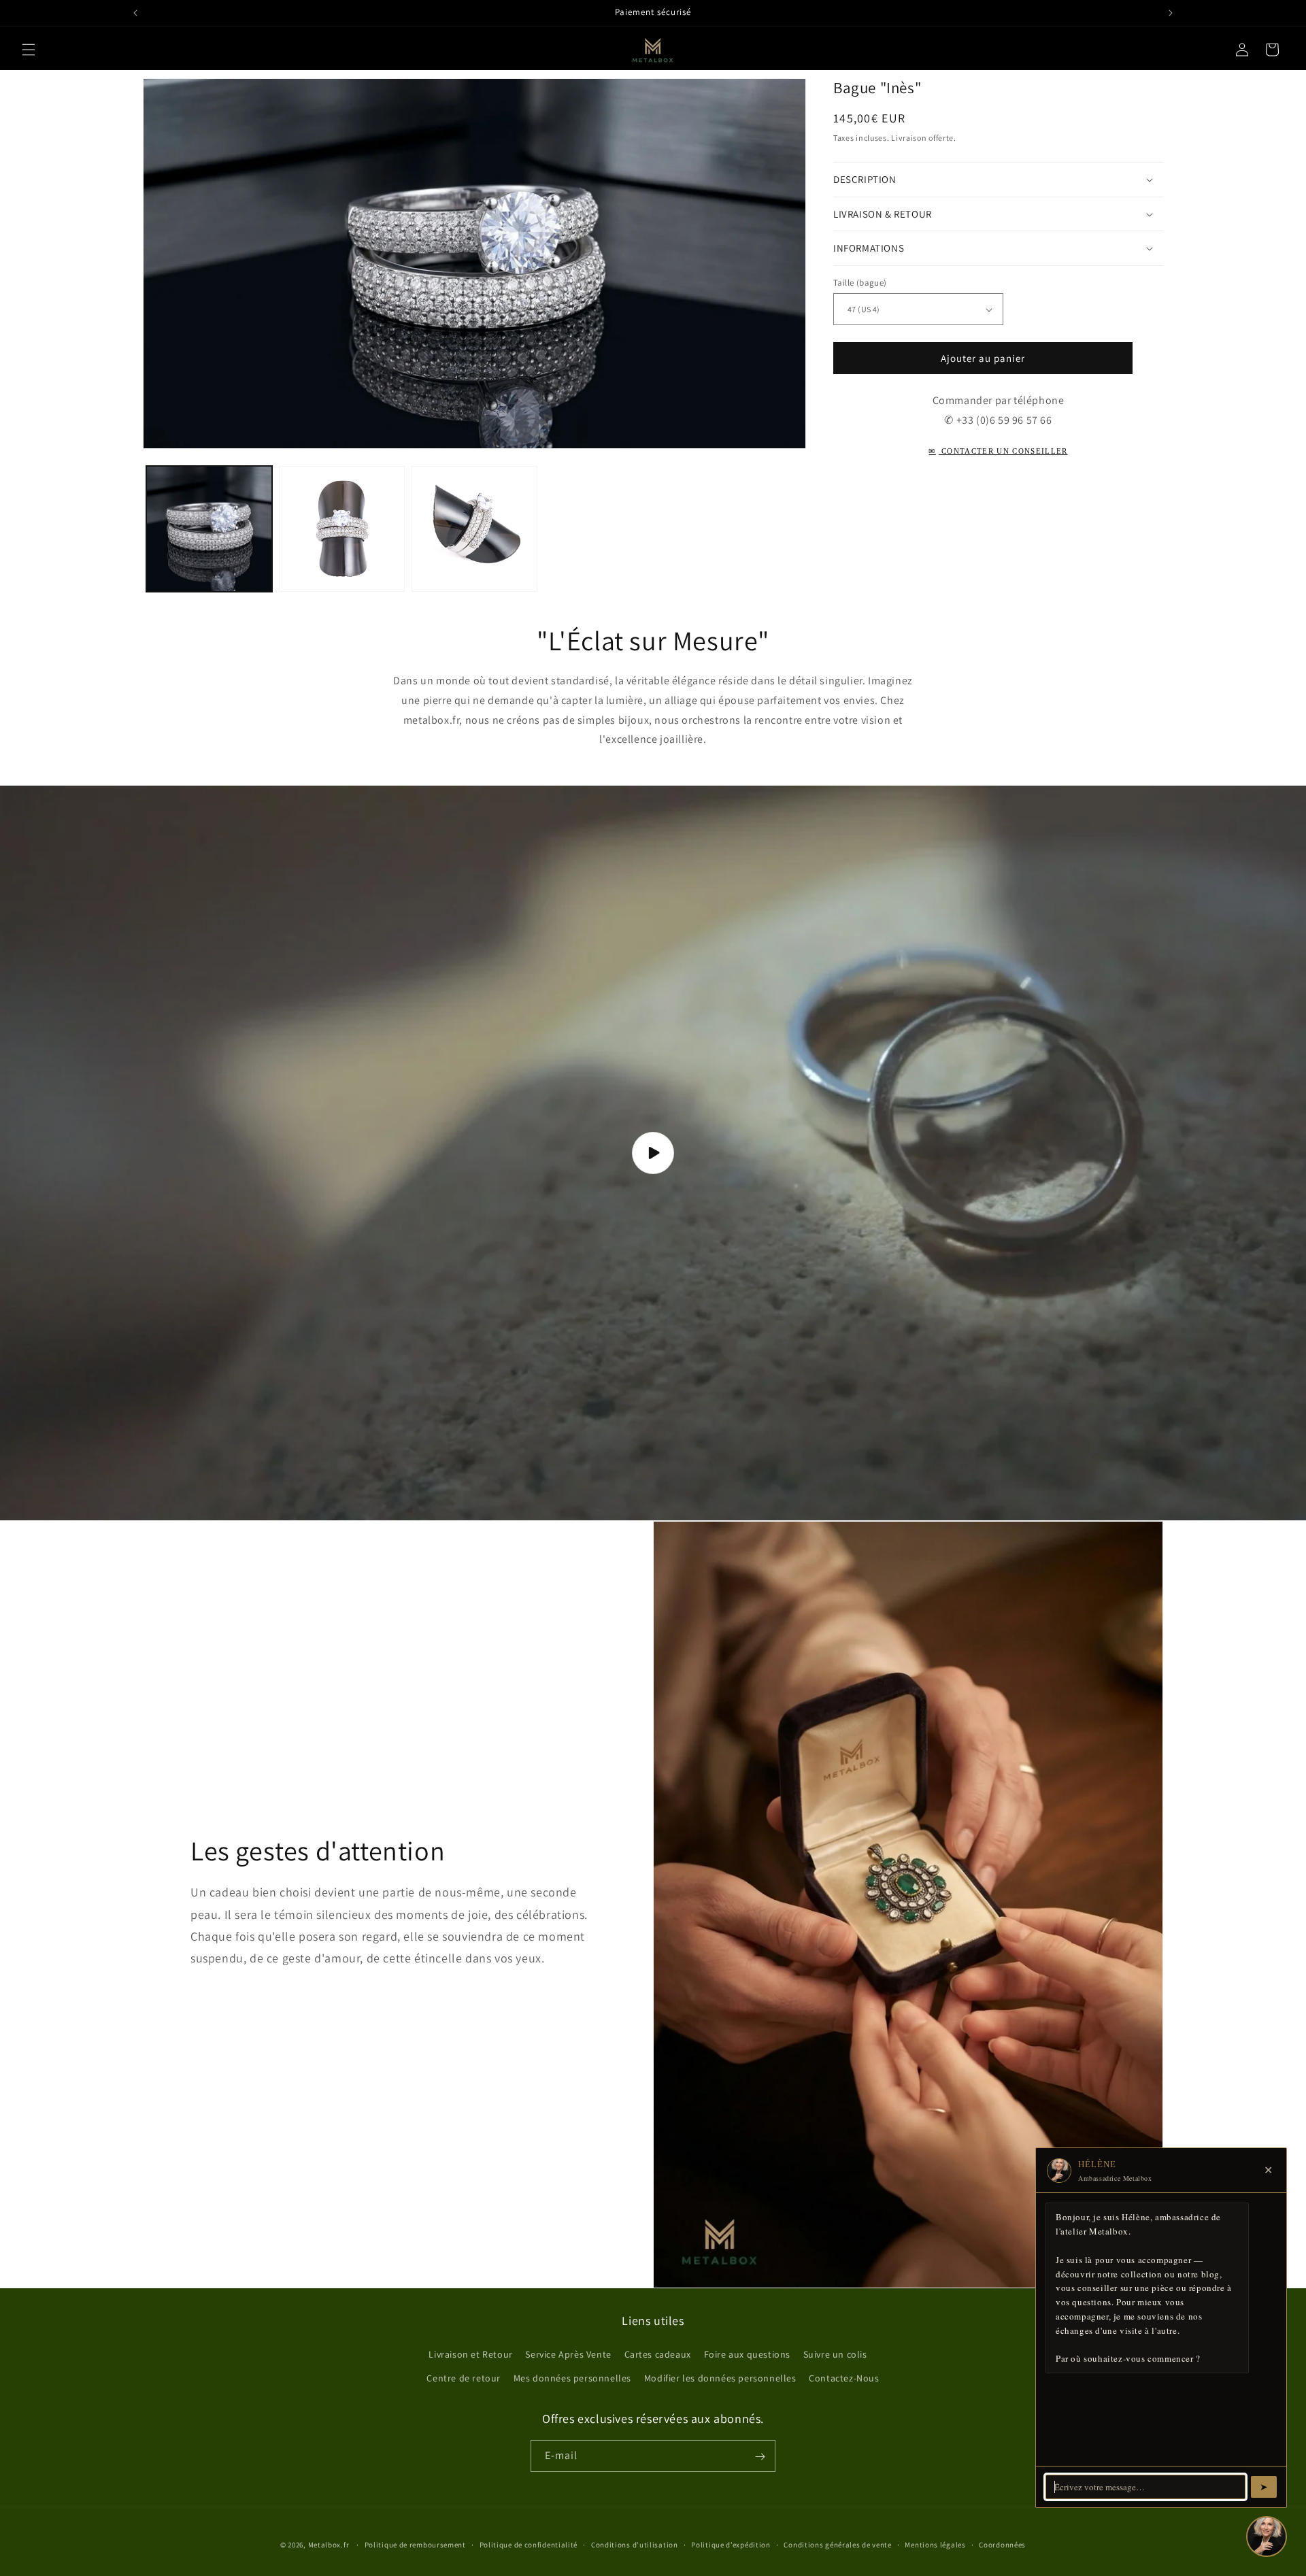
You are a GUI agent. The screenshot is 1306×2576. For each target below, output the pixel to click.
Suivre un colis (835, 2354)
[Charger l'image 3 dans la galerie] (474, 529)
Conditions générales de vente (837, 2544)
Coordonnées (1002, 2544)
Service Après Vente (568, 2354)
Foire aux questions (747, 2354)
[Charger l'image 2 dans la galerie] (342, 529)
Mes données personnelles (572, 2378)
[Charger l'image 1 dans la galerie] (209, 529)
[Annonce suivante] (1171, 13)
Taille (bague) (860, 283)
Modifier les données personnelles (720, 2378)
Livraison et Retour (470, 2354)
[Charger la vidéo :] (653, 1153)
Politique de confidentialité (529, 2544)
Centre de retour (464, 2378)
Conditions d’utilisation (635, 2544)
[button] (29, 50)
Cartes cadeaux (658, 2354)
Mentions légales (935, 2544)
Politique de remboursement (415, 2544)
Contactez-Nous (844, 2378)
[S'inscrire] (760, 2457)
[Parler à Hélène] (1267, 2537)
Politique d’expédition (731, 2544)
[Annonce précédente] (135, 13)
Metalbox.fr (329, 2545)
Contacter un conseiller (998, 451)
